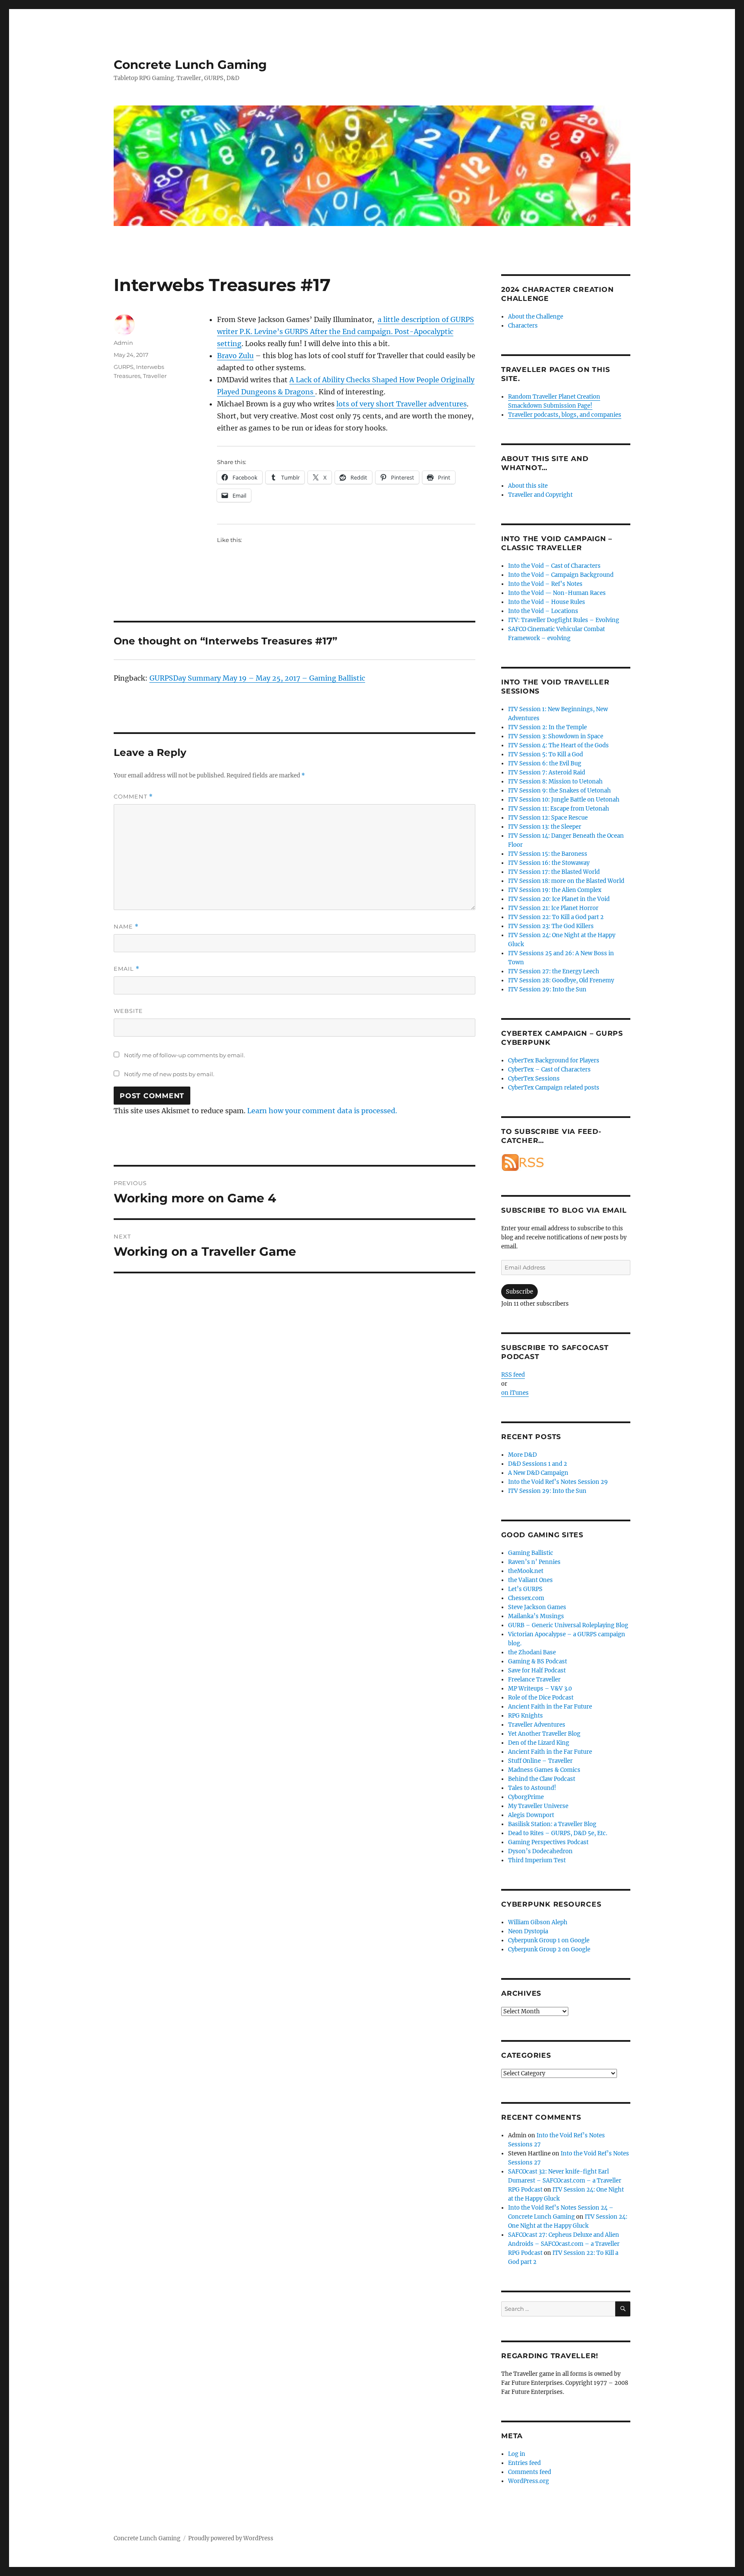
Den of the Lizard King (539, 1743)
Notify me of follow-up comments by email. (184, 1055)
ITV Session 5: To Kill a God (546, 754)
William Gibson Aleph (538, 1922)
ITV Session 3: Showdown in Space (556, 736)
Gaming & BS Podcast (538, 1661)
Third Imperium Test (537, 1860)
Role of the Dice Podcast (541, 1698)
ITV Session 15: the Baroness (548, 854)
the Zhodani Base (532, 1652)
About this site (528, 486)
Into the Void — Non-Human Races (557, 593)
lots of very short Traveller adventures (401, 404)
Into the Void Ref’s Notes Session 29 (558, 1482)
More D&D (522, 1455)
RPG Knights (525, 1716)
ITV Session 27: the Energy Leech (554, 971)
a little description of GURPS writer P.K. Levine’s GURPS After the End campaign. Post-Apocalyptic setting (346, 331)
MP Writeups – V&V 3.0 (540, 1689)
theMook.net (526, 1571)
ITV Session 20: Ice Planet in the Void (559, 899)
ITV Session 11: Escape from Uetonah (559, 809)
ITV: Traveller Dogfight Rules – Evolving (564, 620)
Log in (517, 2454)
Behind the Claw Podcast (542, 1779)
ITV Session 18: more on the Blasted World (566, 881)
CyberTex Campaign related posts (554, 1088)
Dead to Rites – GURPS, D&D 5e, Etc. (558, 1833)
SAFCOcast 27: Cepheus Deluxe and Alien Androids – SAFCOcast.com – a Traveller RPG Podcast (564, 2244)
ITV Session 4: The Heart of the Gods (558, 745)
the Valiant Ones (530, 1580)
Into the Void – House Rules (547, 602)
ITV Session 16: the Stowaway (549, 863)
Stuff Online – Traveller (540, 1761)
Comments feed (530, 2472)
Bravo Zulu (235, 356)
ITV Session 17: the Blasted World (554, 872)
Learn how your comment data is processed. (322, 1111)
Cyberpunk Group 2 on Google (549, 1949)
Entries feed (524, 2463)
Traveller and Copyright (540, 495)
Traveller (155, 376)
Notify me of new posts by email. (169, 1074)
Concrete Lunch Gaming (190, 65)
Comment (133, 797)
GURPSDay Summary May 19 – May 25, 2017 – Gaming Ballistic (257, 678)
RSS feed (513, 1375)
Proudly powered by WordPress (231, 2538)
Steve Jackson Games (537, 1607)
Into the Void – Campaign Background (561, 575)
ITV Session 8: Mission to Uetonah (555, 782)
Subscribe (519, 1292)
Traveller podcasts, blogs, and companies (565, 415)
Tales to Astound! (532, 1788)
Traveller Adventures (537, 1725)
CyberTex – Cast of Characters (549, 1070)
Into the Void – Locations (543, 611)
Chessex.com (526, 1598)
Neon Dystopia (528, 1931)
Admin (123, 343)
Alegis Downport (531, 1815)
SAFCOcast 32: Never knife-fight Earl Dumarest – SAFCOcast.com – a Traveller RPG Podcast (565, 2181)
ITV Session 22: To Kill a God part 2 (556, 917)
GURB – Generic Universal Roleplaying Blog (568, 1625)
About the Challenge (536, 317)
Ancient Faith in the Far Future (550, 1707)
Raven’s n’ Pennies (534, 1562)
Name (126, 927)
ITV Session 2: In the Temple (547, 727)
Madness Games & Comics (544, 1770)
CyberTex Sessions (534, 1079)
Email (127, 969)
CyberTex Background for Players (554, 1060)
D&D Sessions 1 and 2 (538, 1464)
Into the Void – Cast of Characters (554, 566)
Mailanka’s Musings (536, 1616)
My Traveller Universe (538, 1806)
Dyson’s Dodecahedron (540, 1851)
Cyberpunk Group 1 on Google (549, 1940)
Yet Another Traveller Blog (544, 1734)
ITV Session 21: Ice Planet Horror (553, 908)
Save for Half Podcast (537, 1670)
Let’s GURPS (525, 1589)
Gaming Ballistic (531, 1553)
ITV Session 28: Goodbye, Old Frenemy (561, 980)
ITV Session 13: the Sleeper (545, 827)
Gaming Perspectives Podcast (548, 1842)
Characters (523, 326)
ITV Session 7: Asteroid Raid (547, 772)
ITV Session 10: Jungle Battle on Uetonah (564, 800)
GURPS (124, 367)
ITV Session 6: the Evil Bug (545, 763)
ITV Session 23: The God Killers (551, 926)
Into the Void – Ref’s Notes (545, 584)
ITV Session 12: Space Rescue (548, 818)
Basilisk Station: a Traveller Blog (552, 1824)
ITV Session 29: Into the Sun (547, 989)
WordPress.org (529, 2481)
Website (128, 1011)
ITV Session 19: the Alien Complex (555, 890)
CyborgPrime (526, 1797)
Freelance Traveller (534, 1680)
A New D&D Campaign (538, 1473)
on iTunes (515, 1393)
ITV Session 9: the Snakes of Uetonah (560, 791)
